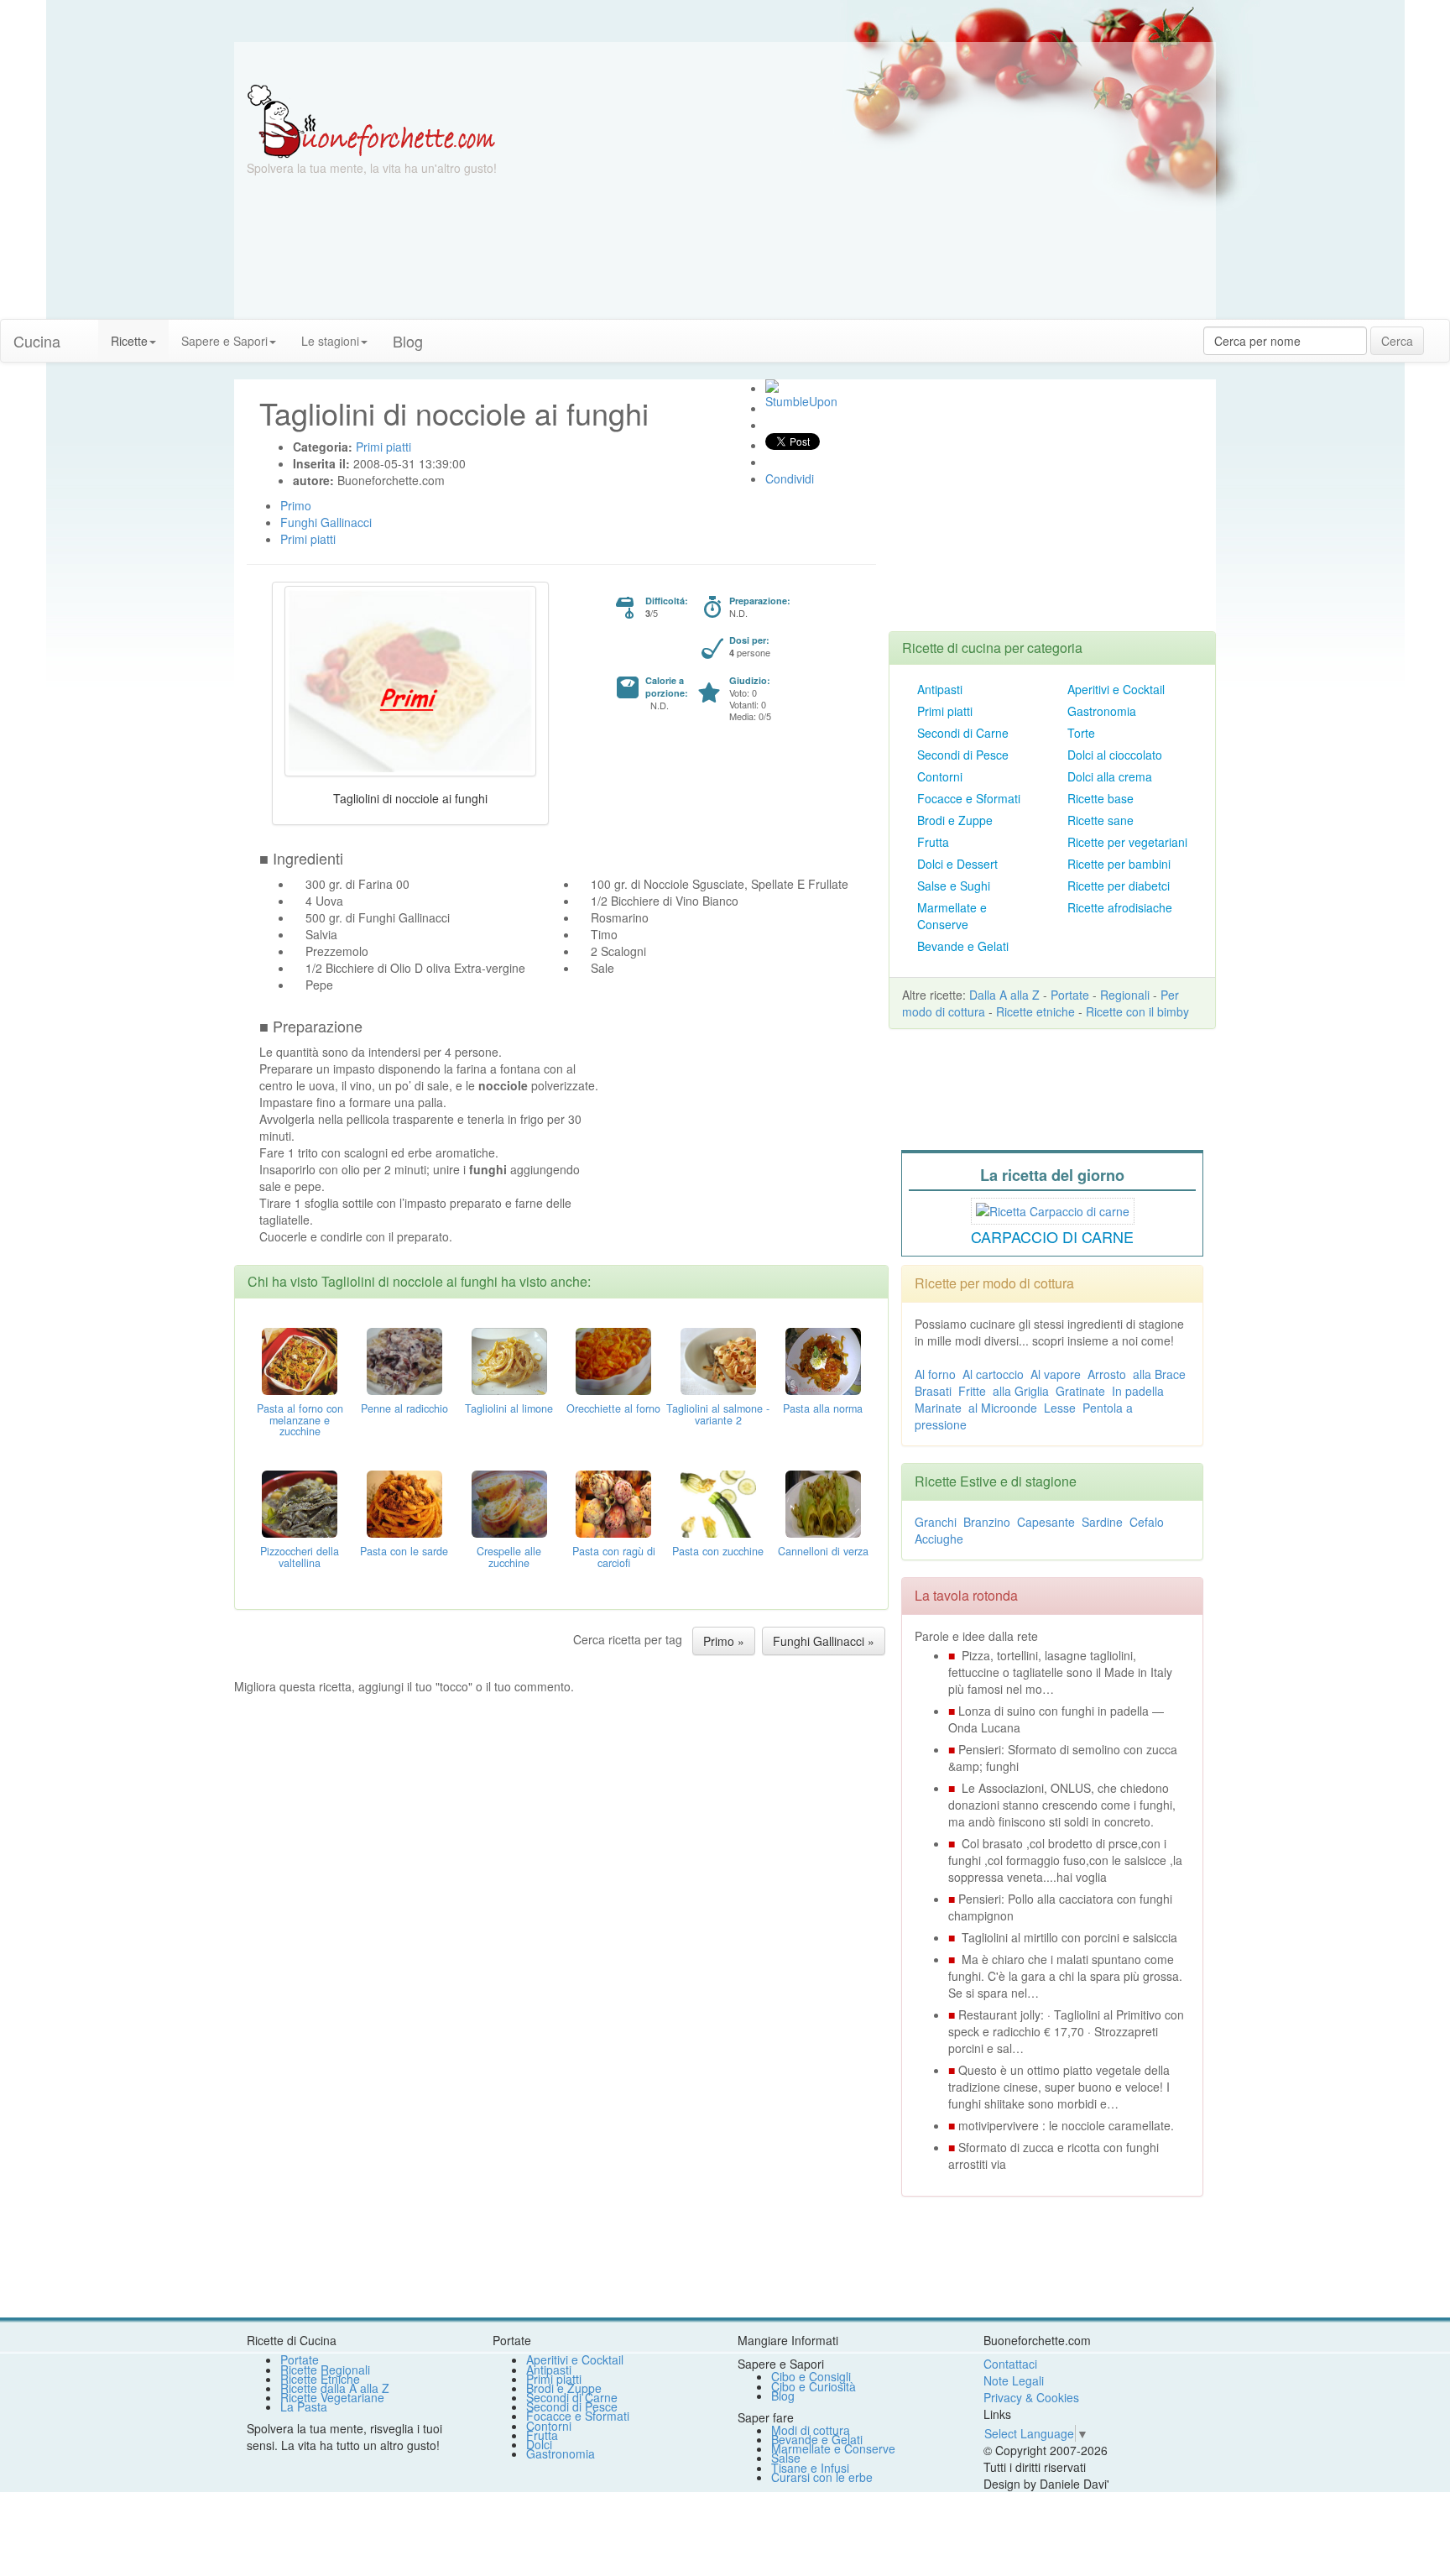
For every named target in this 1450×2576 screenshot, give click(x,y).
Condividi (790, 478)
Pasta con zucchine (718, 1551)
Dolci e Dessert (957, 864)
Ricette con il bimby (1137, 1011)
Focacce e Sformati (969, 798)
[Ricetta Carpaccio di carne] (1053, 1209)
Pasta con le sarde (404, 1551)
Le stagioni (330, 341)
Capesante (1046, 1522)
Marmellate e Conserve (952, 916)
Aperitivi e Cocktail (1116, 689)
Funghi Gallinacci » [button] (824, 1641)
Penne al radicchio (404, 1408)
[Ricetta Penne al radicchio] (404, 1359)
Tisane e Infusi (810, 2468)
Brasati (933, 1391)
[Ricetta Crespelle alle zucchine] (509, 1502)
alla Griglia (1021, 1391)
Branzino (987, 1522)
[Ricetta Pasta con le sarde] (404, 1502)
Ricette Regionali (325, 2370)
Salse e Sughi (954, 886)
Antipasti (940, 689)
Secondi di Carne (963, 733)
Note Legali (1014, 2380)
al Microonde (1003, 1408)
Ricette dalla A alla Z (335, 2388)
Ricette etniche (1035, 1011)
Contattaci (1010, 2364)
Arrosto (1107, 1374)
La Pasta (304, 2406)
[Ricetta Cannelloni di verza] (823, 1502)
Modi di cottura (811, 2430)
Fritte (972, 1391)
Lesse (1060, 1408)
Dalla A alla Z (1004, 995)
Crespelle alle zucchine (509, 1557)
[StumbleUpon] (772, 386)
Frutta (933, 842)
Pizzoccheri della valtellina (300, 1557)
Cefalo (1147, 1522)
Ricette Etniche (320, 2379)
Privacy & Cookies (1031, 2397)
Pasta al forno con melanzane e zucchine (300, 1420)
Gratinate (1080, 1391)
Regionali (1125, 995)
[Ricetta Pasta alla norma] (823, 1359)
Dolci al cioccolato (1115, 755)
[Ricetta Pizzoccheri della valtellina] (300, 1502)
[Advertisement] (889, 201)
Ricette (129, 341)
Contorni (940, 776)
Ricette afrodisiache (1120, 907)
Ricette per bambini (1119, 864)
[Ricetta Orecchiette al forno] (613, 1359)
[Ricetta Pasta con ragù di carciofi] (613, 1502)
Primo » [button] (724, 1641)
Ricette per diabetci (1119, 886)
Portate (1070, 995)
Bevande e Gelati (963, 946)
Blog (783, 2396)
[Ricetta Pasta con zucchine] (718, 1502)
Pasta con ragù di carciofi (614, 1557)
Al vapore (1056, 1374)
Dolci (539, 2444)
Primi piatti (945, 711)
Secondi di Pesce (963, 755)
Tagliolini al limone (509, 1408)
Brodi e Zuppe (955, 820)
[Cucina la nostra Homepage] (86, 332)
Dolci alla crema (1110, 776)
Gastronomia (1102, 711)
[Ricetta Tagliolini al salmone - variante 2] (718, 1359)
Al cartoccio (993, 1374)
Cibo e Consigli (811, 2376)
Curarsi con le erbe (822, 2477)
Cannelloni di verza (823, 1551)
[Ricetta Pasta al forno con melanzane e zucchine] (300, 1359)
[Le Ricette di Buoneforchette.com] (371, 120)
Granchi (936, 1522)
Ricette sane (1101, 820)
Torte (1081, 733)
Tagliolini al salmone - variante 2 (718, 1414)
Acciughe (939, 1539)
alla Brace (1159, 1374)
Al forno (935, 1374)
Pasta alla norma (823, 1408)
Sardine (1102, 1522)
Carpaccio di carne (1052, 1236)
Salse (786, 2458)
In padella (1138, 1391)
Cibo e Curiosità (814, 2386)
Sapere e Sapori (224, 341)
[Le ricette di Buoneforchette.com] (725, 63)
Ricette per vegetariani (1127, 842)
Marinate (938, 1408)
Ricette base (1101, 798)
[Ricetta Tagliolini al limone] (509, 1359)
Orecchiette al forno (613, 1408)
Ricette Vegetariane (332, 2397)
